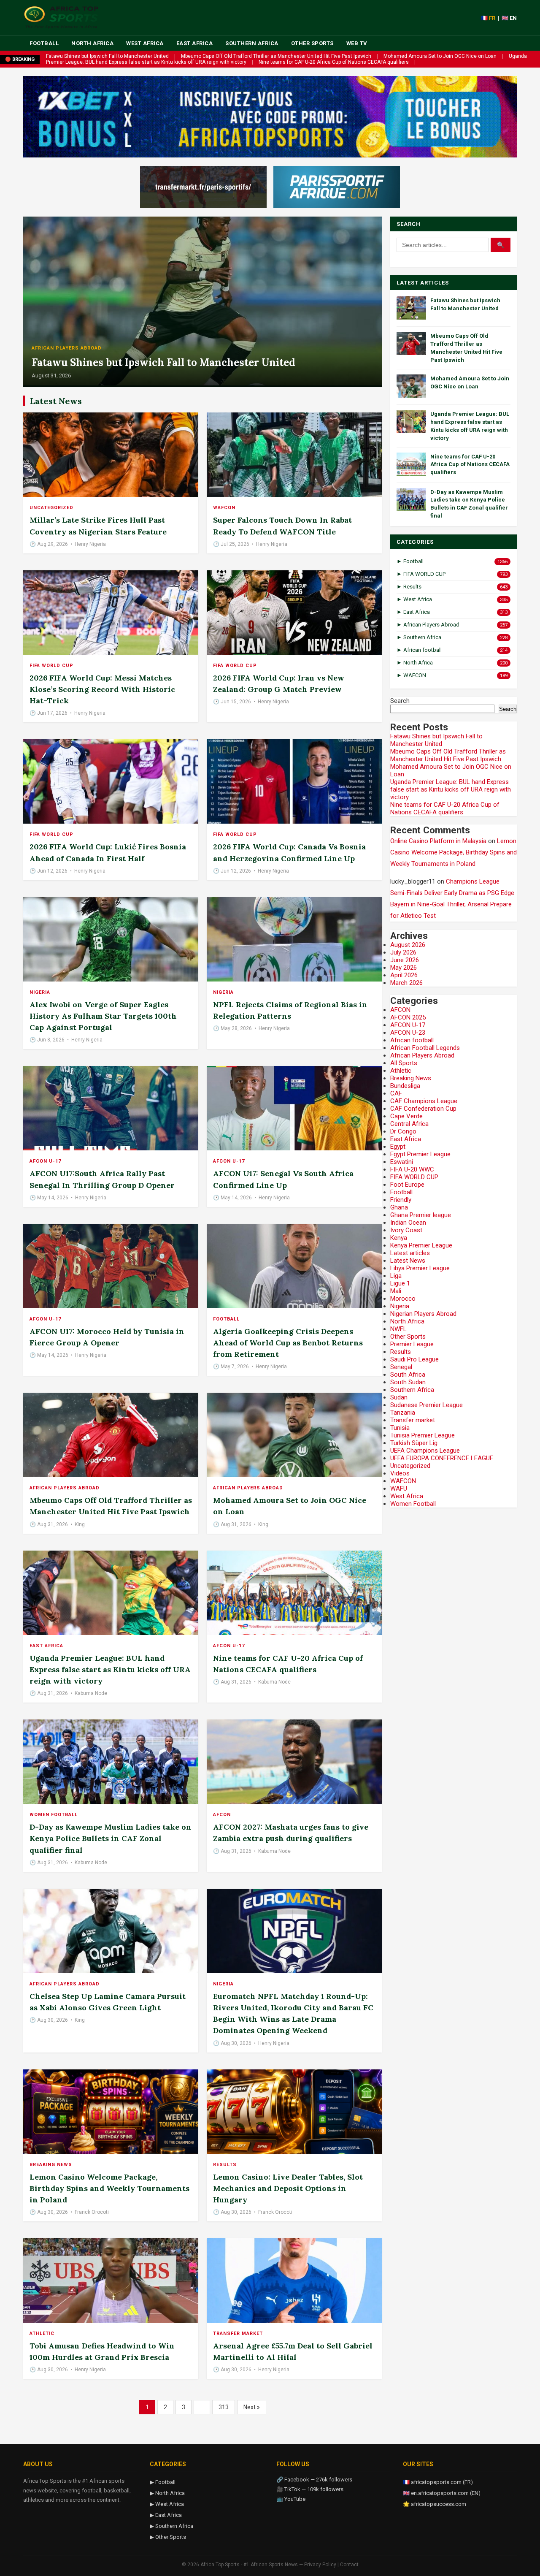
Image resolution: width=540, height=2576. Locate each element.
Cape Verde (406, 1116)
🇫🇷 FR (488, 18)
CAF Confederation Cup (423, 1109)
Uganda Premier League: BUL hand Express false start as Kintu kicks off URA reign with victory (110, 1669)
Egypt (398, 1147)
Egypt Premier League (420, 1154)
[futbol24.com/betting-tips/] (337, 187)
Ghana (399, 1207)
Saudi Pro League (414, 1359)
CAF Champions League (424, 1101)
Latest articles (410, 1253)
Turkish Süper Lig (414, 1443)
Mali (396, 1291)
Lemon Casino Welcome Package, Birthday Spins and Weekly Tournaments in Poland (109, 2188)
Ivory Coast (406, 1230)
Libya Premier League (420, 1268)
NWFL (398, 1329)
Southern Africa (252, 43)
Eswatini (402, 1162)
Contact (349, 2565)
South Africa (408, 1375)
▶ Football (163, 2482)
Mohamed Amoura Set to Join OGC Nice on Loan (440, 56)
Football (44, 43)
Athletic (42, 2333)
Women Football (54, 1815)
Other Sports (312, 43)
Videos (400, 1473)
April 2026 (404, 975)
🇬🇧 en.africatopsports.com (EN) (442, 2493)
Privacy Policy (320, 2565)
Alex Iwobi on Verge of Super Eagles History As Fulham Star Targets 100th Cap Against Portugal (103, 1016)
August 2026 (408, 945)
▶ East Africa (166, 2515)
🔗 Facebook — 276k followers (314, 2480)
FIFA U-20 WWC (412, 1169)
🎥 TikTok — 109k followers (310, 2489)
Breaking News (51, 2165)
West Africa (145, 43)
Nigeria (40, 992)
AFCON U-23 (408, 1033)
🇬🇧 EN (509, 18)
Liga (396, 1276)
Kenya (399, 1238)
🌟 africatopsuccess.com (435, 2504)
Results (225, 2165)
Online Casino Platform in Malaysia (438, 841)
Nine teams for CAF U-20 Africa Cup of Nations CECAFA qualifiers (334, 62)
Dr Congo (403, 1131)
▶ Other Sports (168, 2537)
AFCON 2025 (408, 1017)
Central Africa (409, 1124)
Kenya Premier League (421, 1245)
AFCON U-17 (45, 1161)
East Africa (195, 43)
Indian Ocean (408, 1223)
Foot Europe (407, 1185)
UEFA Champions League (425, 1451)
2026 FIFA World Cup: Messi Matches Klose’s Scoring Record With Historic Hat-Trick (102, 689)
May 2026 (404, 968)
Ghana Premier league (421, 1215)
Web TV (357, 43)
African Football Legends (425, 1048)
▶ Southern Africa (171, 2526)
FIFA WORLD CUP (51, 666)
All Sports (404, 1063)
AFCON (222, 1815)
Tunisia (400, 1428)
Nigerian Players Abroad (423, 1314)
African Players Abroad (67, 348)
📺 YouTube (291, 2499)
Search (400, 701)
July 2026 (403, 952)
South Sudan (408, 1382)
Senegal (401, 1367)
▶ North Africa (167, 2493)
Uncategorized (51, 508)
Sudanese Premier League (427, 1405)
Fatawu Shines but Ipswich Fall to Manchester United (107, 56)
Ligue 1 (400, 1283)
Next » (252, 2407)
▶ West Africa (167, 2504)
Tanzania (403, 1413)
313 (224, 2407)
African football (412, 1040)
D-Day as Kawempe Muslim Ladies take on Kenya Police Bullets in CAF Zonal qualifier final (111, 1838)
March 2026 (406, 983)
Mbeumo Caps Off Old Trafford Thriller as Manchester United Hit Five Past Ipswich (276, 56)
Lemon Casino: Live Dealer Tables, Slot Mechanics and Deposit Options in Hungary (288, 2188)
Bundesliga (405, 1086)
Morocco (403, 1299)
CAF (396, 1093)
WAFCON (224, 508)
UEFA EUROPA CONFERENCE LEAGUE (442, 1458)
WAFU (399, 1489)
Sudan (399, 1397)
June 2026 (405, 960)
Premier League (412, 1344)
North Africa (92, 43)
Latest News (408, 1261)
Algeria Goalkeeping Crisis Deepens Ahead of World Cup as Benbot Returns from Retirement (288, 1343)
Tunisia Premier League (423, 1435)
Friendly (401, 1200)
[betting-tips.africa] (203, 187)
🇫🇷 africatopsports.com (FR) (438, 2482)
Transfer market (238, 2333)
